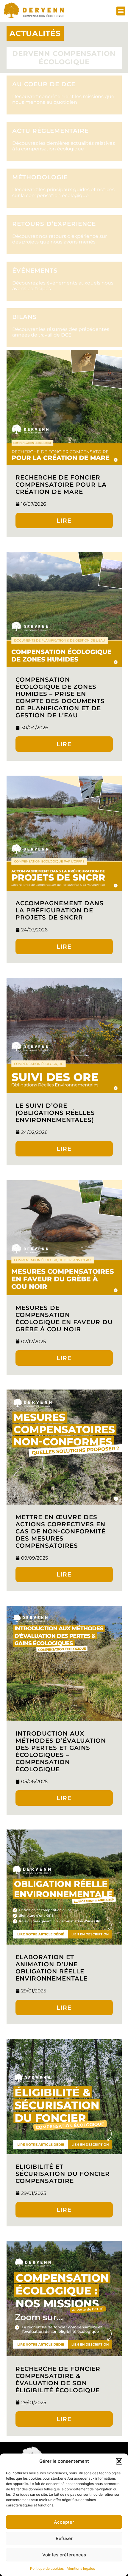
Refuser (64, 2538)
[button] (119, 2461)
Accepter (64, 2522)
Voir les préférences (64, 2555)
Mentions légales (81, 2568)
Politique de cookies (47, 2568)
